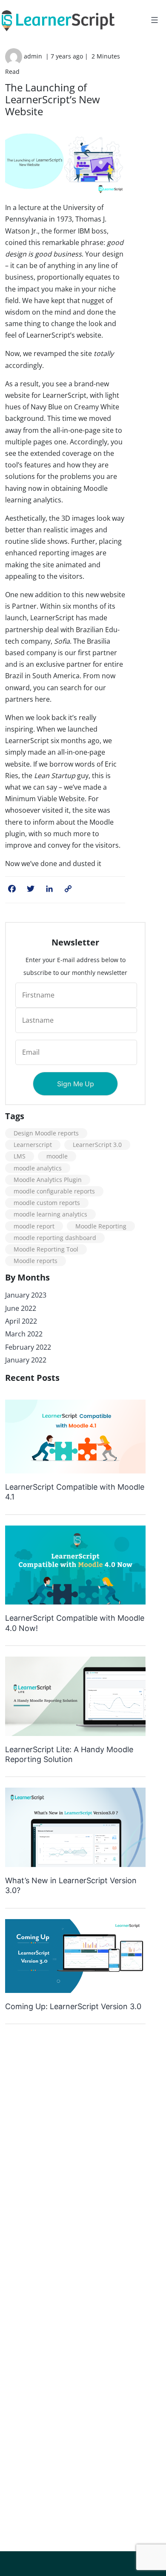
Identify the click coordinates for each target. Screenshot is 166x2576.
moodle (57, 1156)
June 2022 (21, 1308)
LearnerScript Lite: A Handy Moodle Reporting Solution (69, 1754)
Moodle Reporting (101, 1226)
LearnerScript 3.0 (97, 1145)
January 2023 (26, 1295)
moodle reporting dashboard (55, 1238)
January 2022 (26, 1360)
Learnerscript (33, 1145)
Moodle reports (36, 1261)
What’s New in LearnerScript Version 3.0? (71, 1885)
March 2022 (24, 1334)
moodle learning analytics (50, 1214)
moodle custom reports (47, 1203)
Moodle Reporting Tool (46, 1249)
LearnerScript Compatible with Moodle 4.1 (75, 1492)
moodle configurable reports (54, 1191)
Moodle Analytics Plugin (48, 1180)
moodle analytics (38, 1168)
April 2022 (21, 1321)
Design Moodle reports (46, 1133)
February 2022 (28, 1347)
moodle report (34, 1226)
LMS (20, 1156)
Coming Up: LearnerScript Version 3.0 (73, 2006)
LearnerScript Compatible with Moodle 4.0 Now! (75, 1623)
